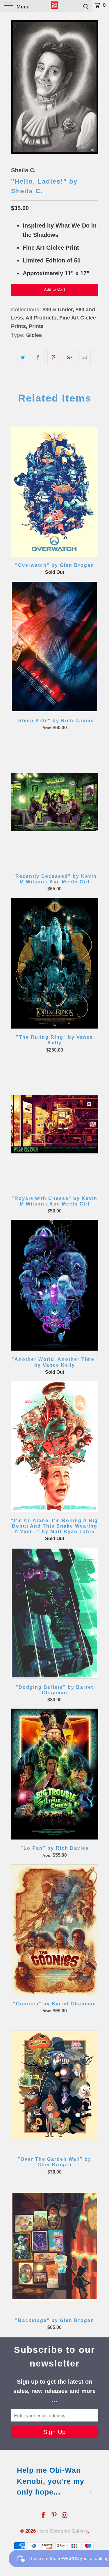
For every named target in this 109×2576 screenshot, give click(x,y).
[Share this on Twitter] (23, 358)
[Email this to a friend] (84, 358)
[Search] (86, 6)
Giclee (34, 335)
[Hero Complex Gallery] (55, 6)
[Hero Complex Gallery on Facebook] (44, 2516)
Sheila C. (23, 170)
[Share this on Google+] (69, 358)
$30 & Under (58, 310)
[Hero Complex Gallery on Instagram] (65, 2516)
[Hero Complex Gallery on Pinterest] (54, 2516)
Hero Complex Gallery (62, 2531)
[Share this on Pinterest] (54, 358)
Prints (36, 326)
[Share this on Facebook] (38, 358)
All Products (41, 318)
